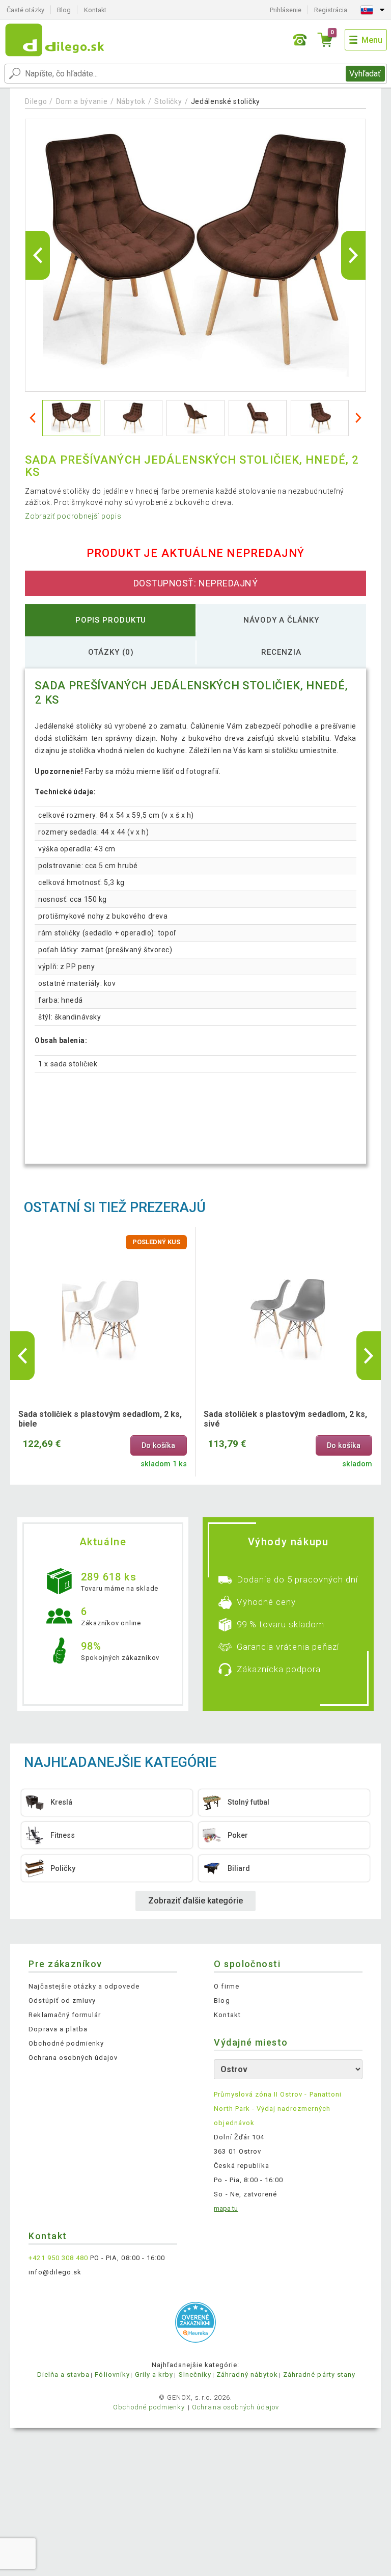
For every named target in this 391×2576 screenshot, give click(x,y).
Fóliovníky (112, 2374)
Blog (64, 10)
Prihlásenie (286, 10)
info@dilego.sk (55, 2272)
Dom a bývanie (82, 101)
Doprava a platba (58, 2029)
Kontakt (95, 10)
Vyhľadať (365, 74)
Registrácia (331, 10)
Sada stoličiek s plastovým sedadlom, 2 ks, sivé (285, 1419)
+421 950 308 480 (58, 2258)
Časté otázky (25, 10)
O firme (226, 1986)
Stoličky (168, 101)
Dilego (36, 101)
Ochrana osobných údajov (73, 2058)
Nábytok (131, 101)
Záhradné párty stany (319, 2374)
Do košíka (158, 1446)
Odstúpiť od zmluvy (62, 2001)
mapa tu (226, 2208)
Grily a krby (154, 2374)
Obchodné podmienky (66, 2043)
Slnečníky (195, 2374)
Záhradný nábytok (247, 2374)
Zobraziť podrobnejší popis (73, 516)
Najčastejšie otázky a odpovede (84, 1986)
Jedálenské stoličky (226, 101)
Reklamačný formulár (65, 2015)
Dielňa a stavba (64, 2374)
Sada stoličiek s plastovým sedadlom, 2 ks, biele (100, 1419)
